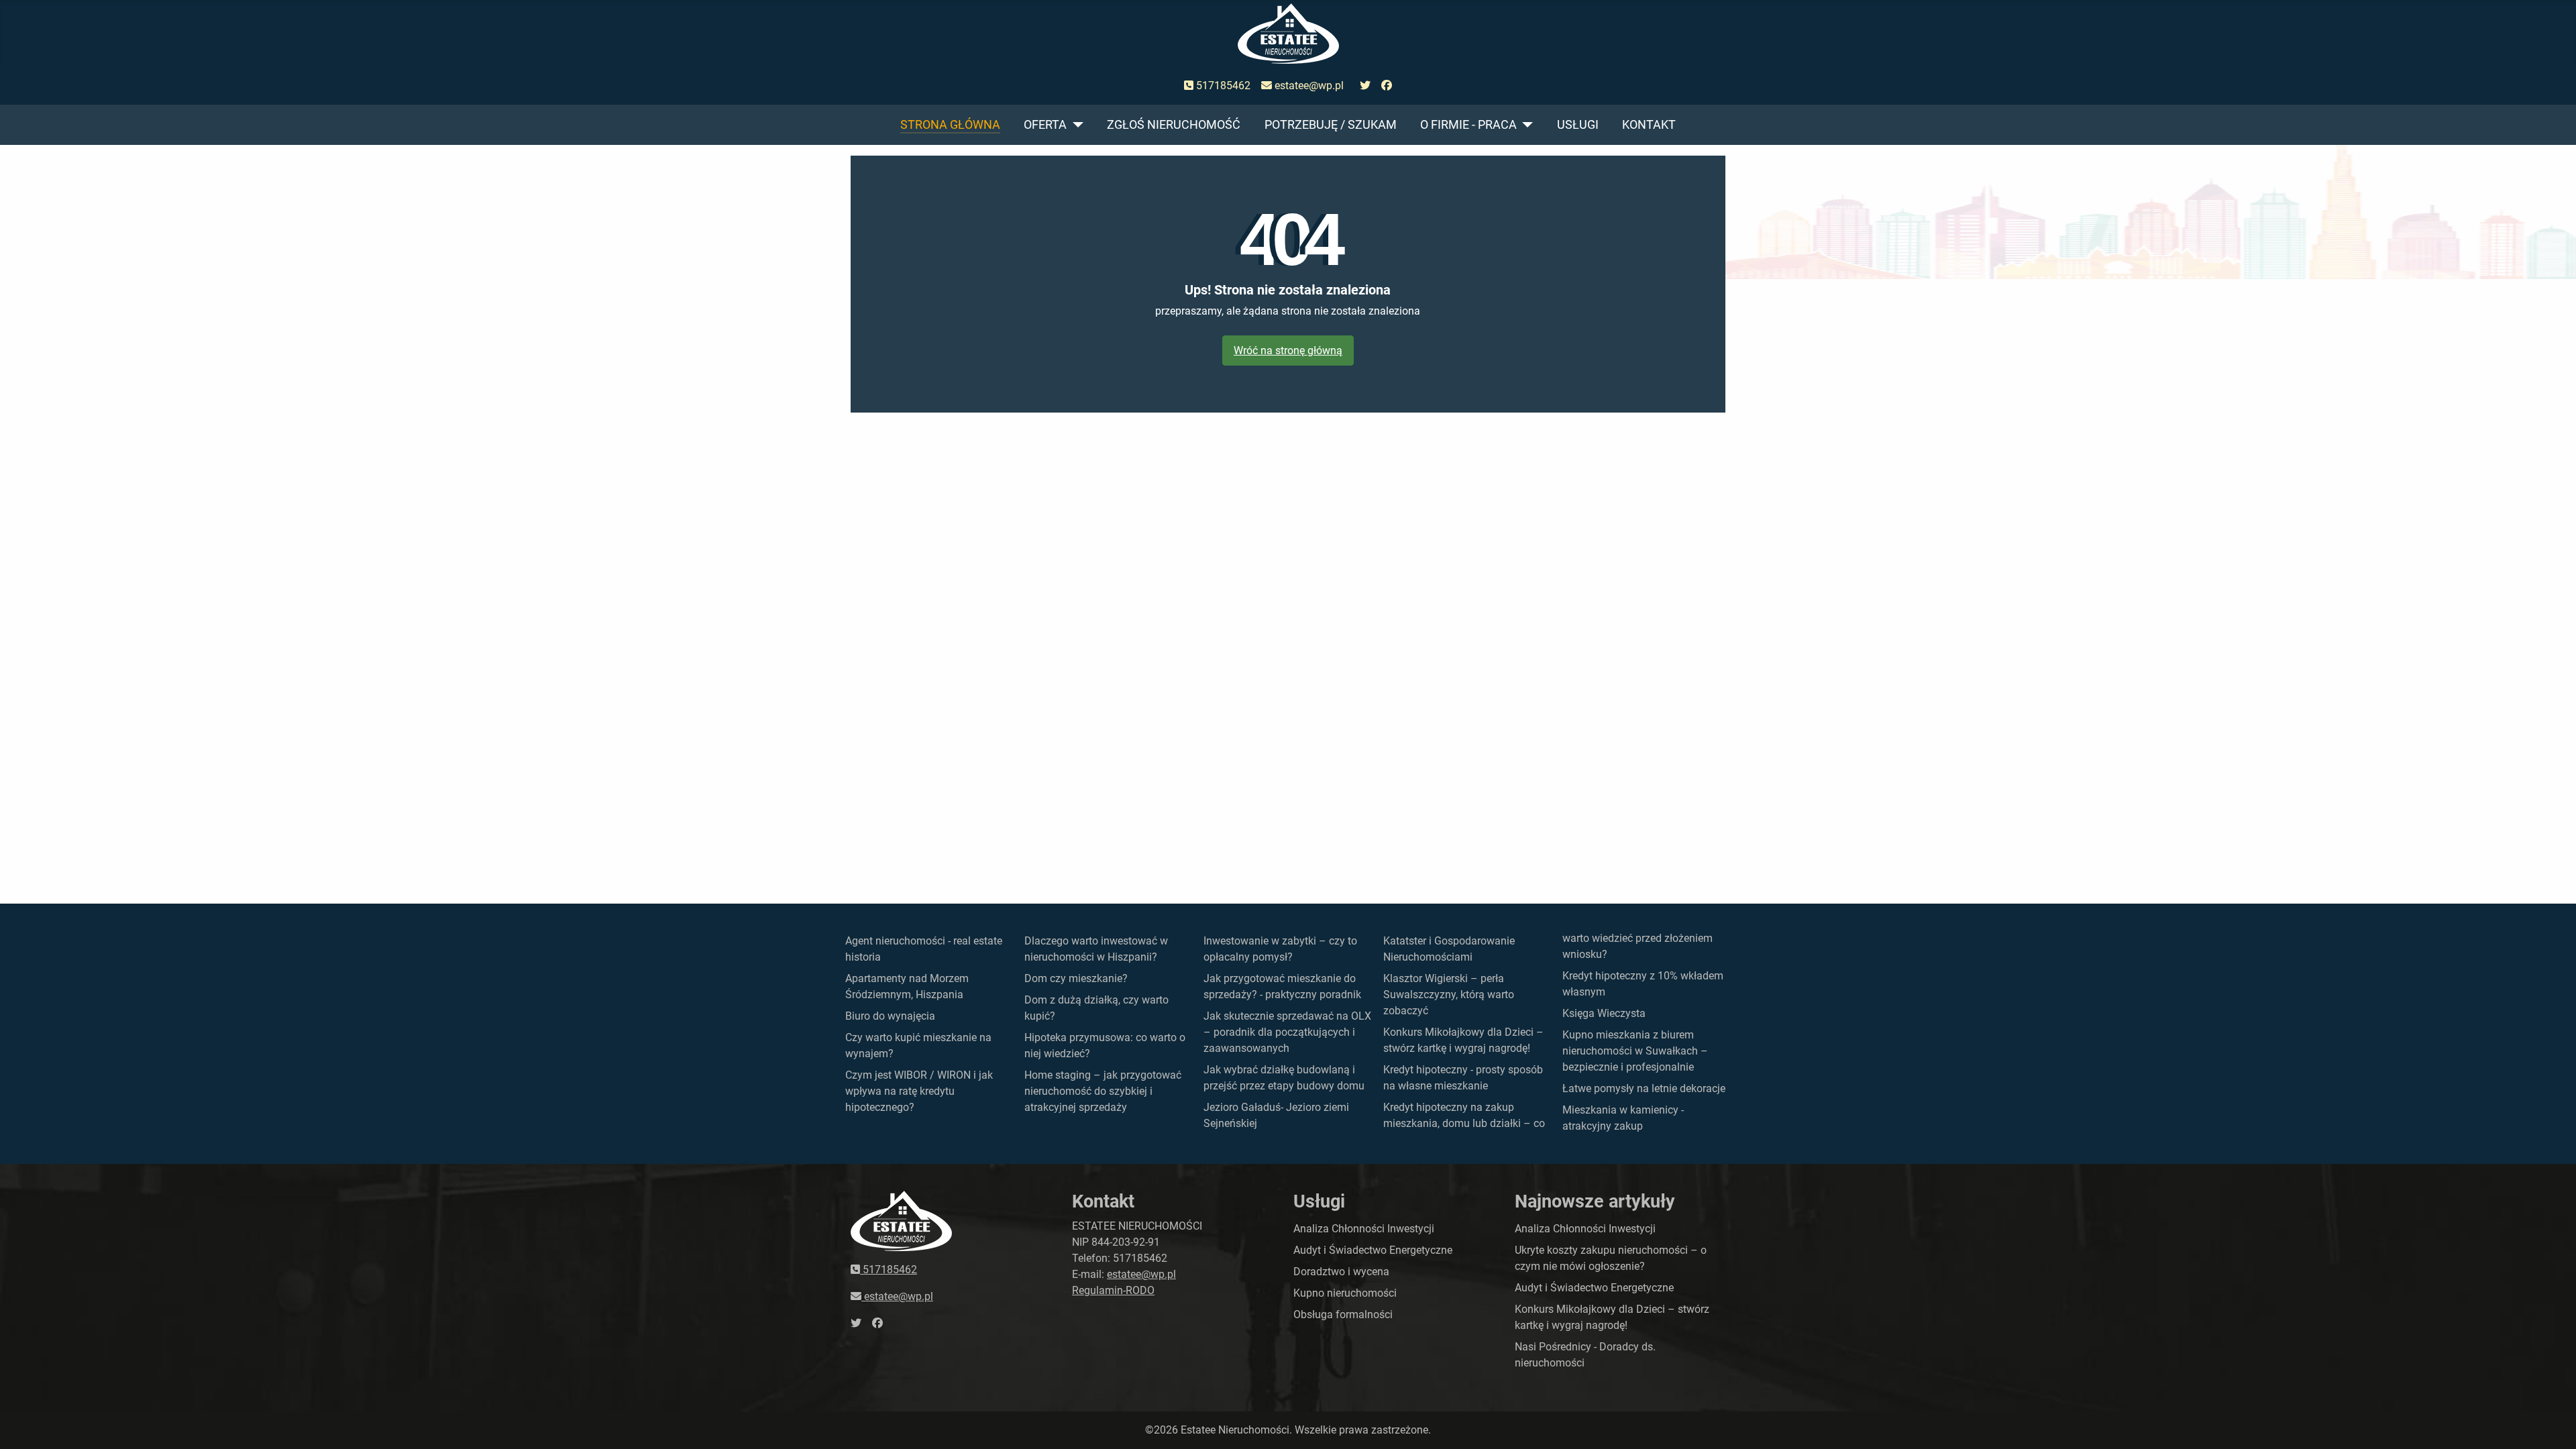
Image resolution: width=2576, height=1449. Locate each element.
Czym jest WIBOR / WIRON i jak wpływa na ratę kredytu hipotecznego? (919, 1091)
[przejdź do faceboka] (1387, 86)
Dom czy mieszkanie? (1076, 978)
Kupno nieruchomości (1345, 1293)
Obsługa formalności (1343, 1314)
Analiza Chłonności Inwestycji (1364, 1229)
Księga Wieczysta (1604, 1013)
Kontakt (1649, 125)
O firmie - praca (1468, 125)
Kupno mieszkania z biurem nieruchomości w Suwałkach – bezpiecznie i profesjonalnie (1635, 1051)
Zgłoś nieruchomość (1174, 125)
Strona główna (950, 125)
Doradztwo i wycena (1341, 1272)
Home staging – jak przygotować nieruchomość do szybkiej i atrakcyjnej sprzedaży (1103, 1091)
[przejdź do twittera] (1365, 86)
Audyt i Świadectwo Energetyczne (1373, 1250)
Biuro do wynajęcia (890, 1016)
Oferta (1045, 125)
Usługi (1578, 125)
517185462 (1222, 86)
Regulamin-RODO (1113, 1290)
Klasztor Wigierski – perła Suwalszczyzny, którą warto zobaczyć (1449, 995)
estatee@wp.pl (1308, 86)
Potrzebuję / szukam (1331, 125)
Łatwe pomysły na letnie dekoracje (1644, 1088)
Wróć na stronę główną (1288, 351)
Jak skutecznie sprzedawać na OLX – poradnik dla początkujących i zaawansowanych (1287, 1032)
